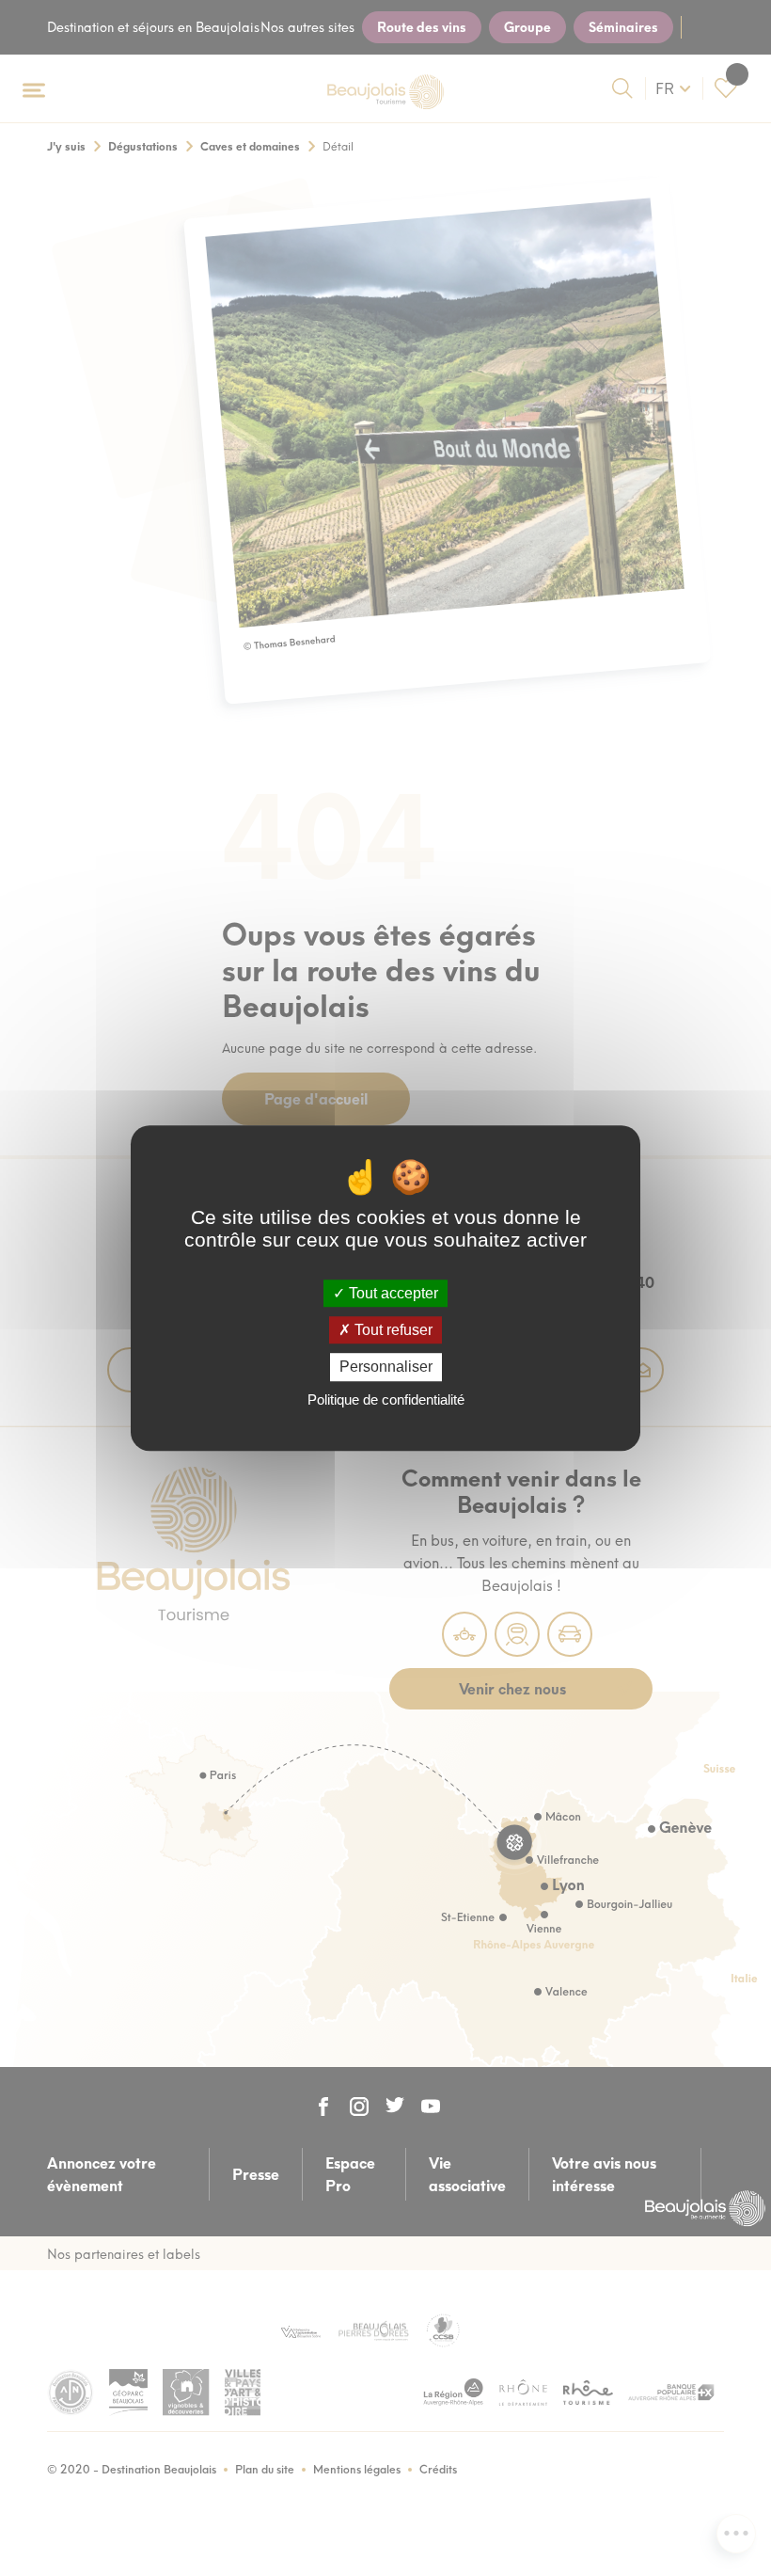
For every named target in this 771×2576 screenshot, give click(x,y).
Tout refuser (392, 1330)
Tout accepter (392, 1293)
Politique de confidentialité (386, 1399)
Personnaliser (386, 1368)
